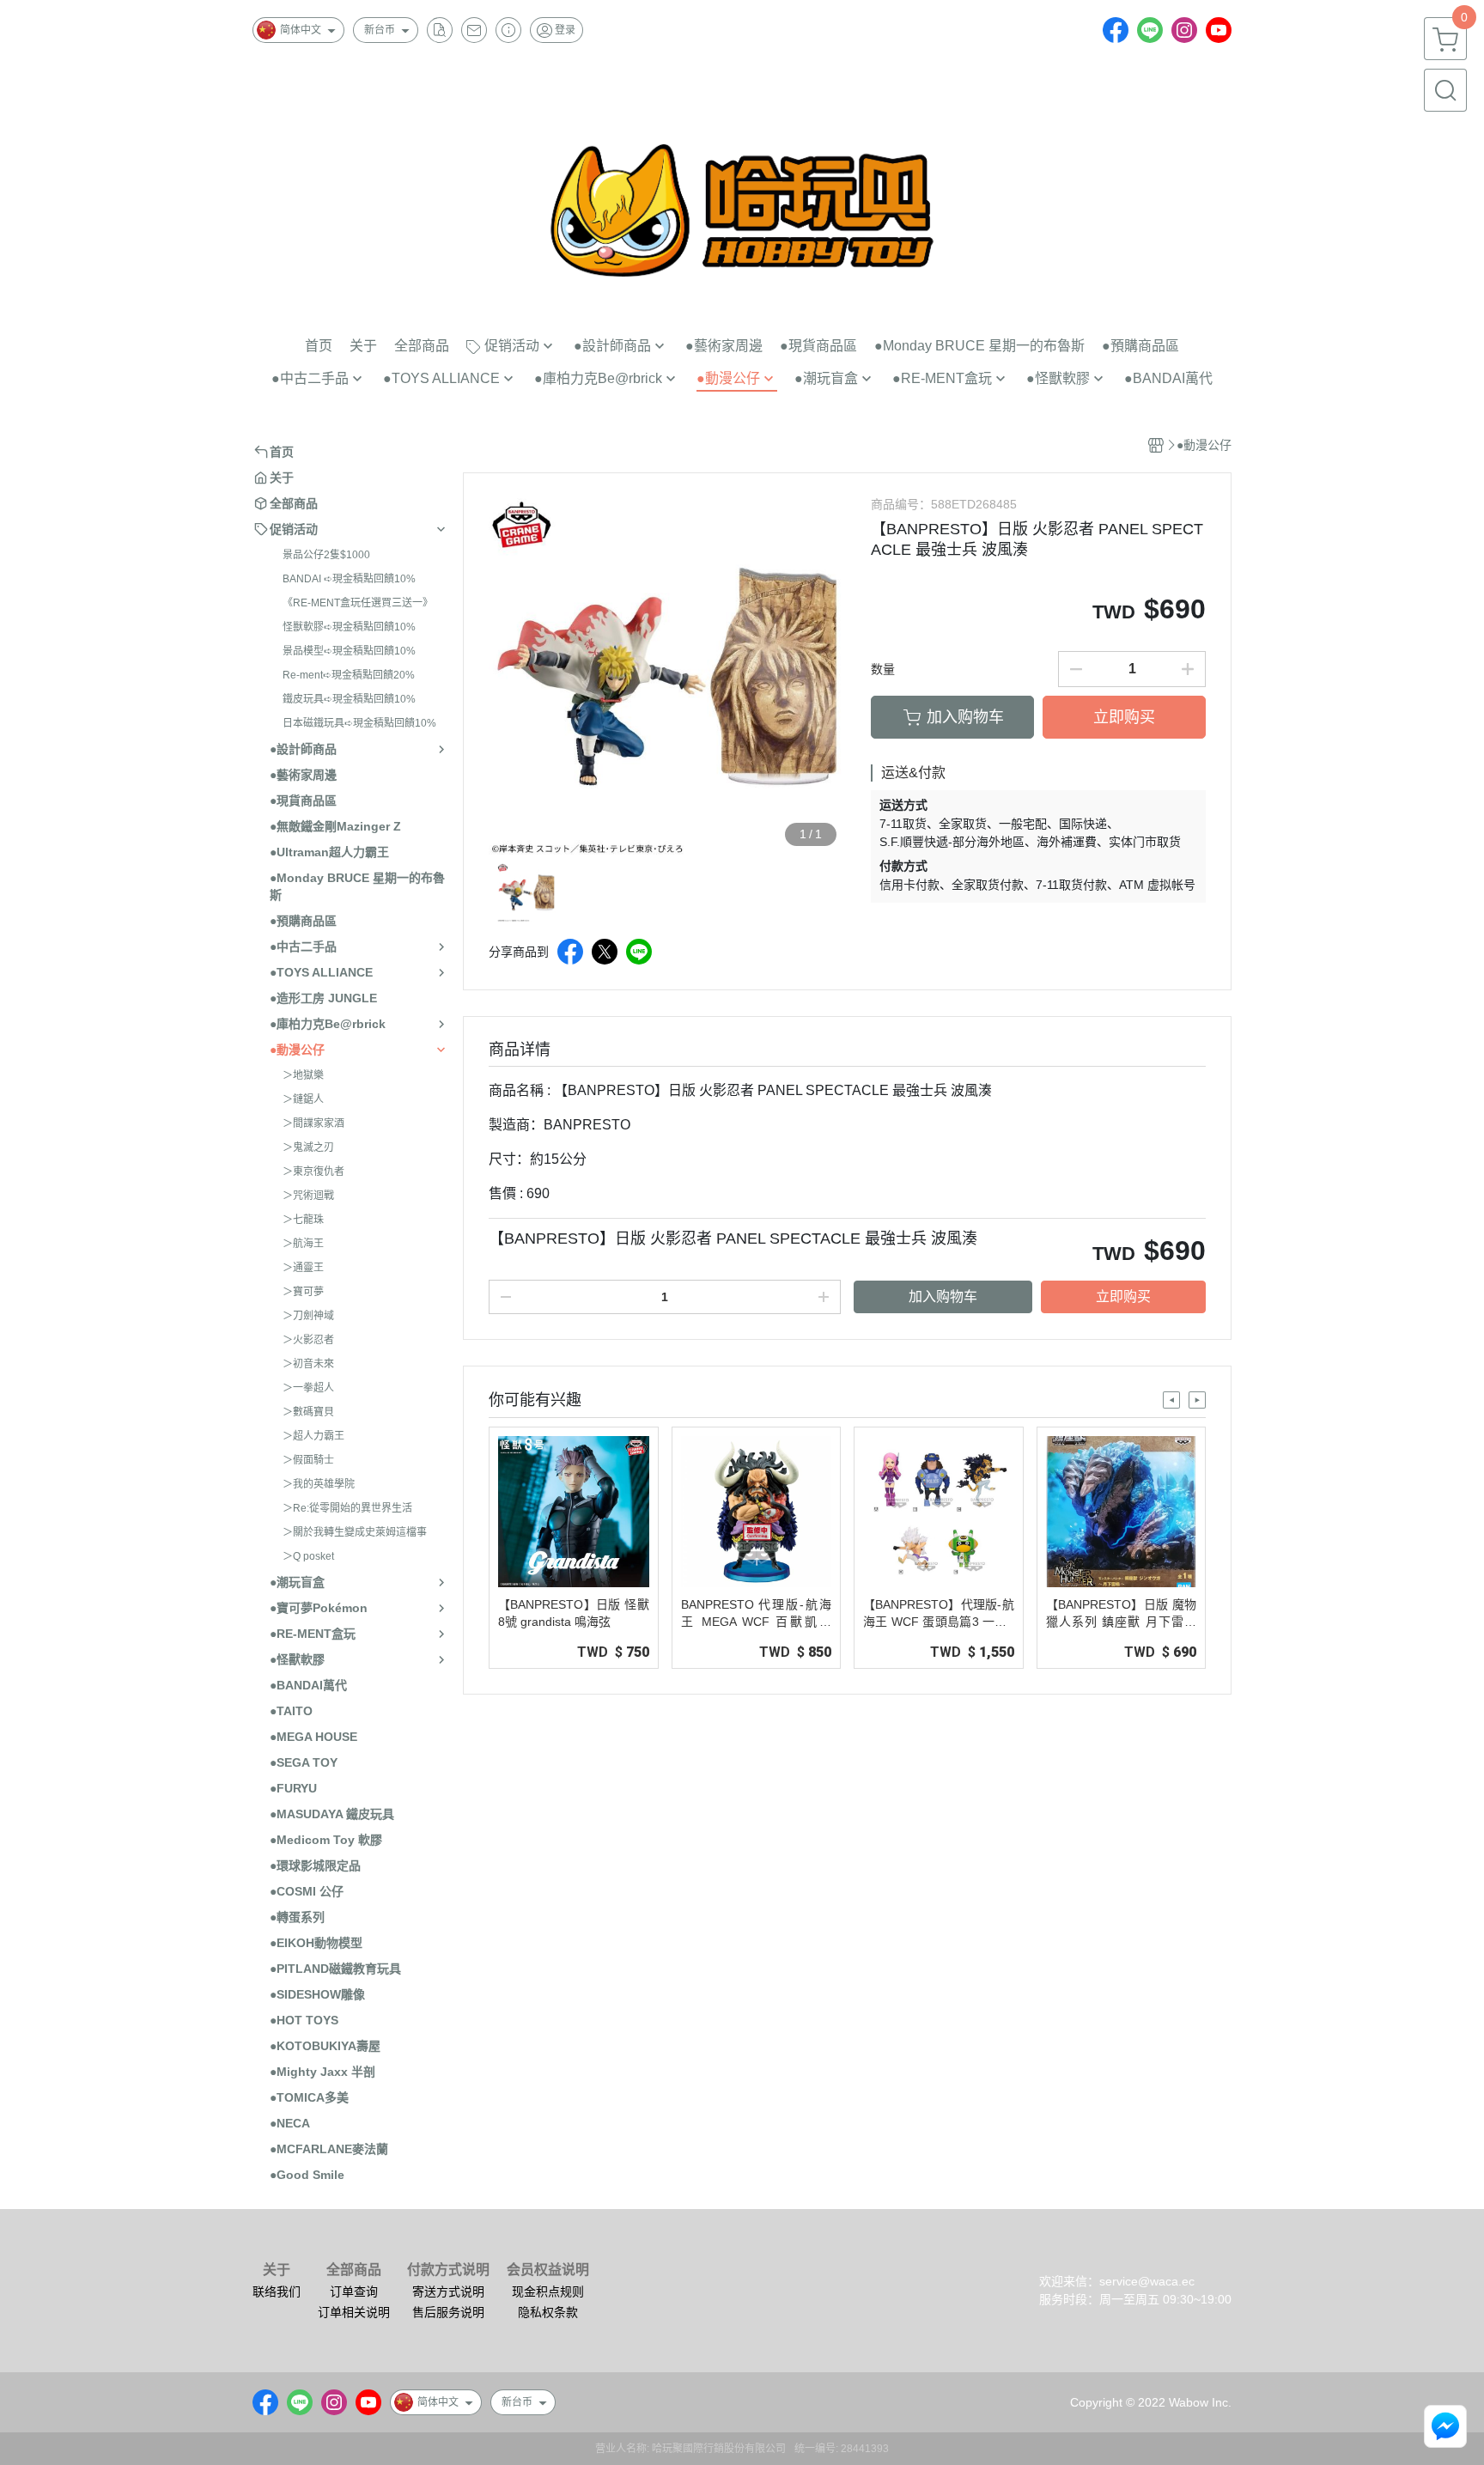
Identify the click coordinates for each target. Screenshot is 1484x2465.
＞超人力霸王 (313, 1436)
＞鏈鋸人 (303, 1099)
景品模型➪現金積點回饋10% (349, 651)
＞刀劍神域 (308, 1316)
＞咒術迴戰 (308, 1196)
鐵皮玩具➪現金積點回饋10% (349, 699)
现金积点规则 (548, 2292)
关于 (277, 2270)
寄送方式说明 (448, 2292)
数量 (883, 669)
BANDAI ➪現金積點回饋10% (349, 579)
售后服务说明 (448, 2312)
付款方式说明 (448, 2270)
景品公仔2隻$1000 (326, 555)
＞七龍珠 (303, 1220)
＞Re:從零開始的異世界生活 (347, 1508)
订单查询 (354, 2292)
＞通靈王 (303, 1268)
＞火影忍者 (308, 1340)
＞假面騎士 (308, 1460)
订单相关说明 (354, 2312)
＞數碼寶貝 (308, 1412)
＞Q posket (308, 1556)
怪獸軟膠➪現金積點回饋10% (349, 627)
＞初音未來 (308, 1364)
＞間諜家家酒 (313, 1123)
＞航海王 (303, 1244)
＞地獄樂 (303, 1075)
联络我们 (277, 2292)
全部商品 (354, 2270)
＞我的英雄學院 (319, 1484)
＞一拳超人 (308, 1388)
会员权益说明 (548, 2270)
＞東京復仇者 (313, 1172)
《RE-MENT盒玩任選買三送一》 (358, 603)
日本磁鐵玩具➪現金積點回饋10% (359, 723)
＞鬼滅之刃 (308, 1147)
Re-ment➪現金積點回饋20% (349, 675)
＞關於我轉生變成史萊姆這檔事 (355, 1532)
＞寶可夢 (303, 1292)
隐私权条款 (548, 2312)
